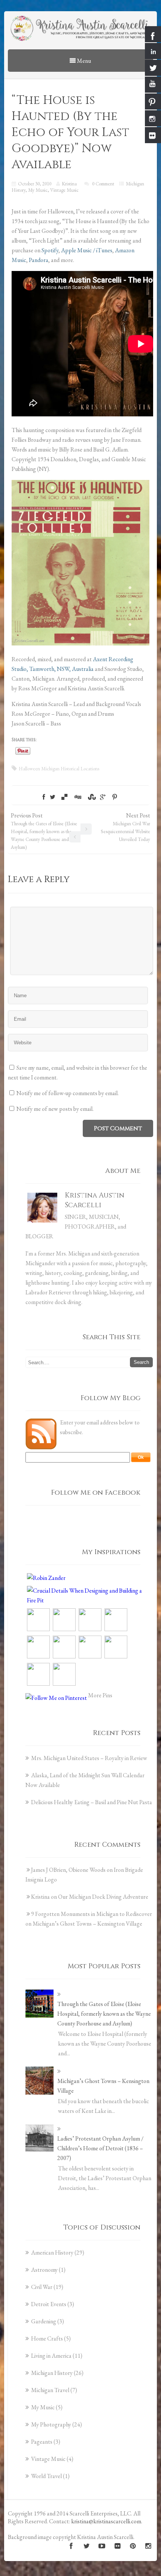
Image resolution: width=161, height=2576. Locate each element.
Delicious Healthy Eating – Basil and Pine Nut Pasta (92, 1802)
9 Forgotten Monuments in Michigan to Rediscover (92, 1914)
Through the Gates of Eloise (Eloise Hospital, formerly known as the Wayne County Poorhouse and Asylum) (104, 2014)
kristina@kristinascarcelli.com (106, 2521)
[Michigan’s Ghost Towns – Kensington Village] (40, 2081)
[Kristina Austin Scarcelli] (80, 29)
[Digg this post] (78, 797)
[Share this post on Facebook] (44, 797)
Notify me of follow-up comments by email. (68, 1093)
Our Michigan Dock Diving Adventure (103, 1897)
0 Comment (103, 184)
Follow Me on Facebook (96, 1493)
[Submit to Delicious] (64, 797)
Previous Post (44, 831)
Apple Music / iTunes (87, 250)
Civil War (42, 2287)
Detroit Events (49, 2304)
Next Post (125, 827)
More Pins (100, 1695)
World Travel (46, 2476)
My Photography (51, 2424)
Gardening (44, 2321)
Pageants (42, 2442)
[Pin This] (115, 797)
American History (52, 2253)
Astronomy (44, 2270)
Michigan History (52, 2373)
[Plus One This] (103, 797)
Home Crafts (47, 2338)
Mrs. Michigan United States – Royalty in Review (89, 1758)
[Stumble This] (91, 797)
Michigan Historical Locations (70, 769)
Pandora (39, 260)
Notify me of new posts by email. (55, 1109)
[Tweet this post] (53, 797)
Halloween (29, 769)
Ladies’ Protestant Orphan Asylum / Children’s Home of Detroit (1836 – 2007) (100, 2148)
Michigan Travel (50, 2390)
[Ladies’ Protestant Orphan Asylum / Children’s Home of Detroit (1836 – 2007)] (40, 2138)
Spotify (50, 250)
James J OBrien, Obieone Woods (68, 1870)
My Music (38, 190)
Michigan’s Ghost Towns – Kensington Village (87, 1924)
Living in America (51, 2356)
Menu (83, 61)
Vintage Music (64, 190)
